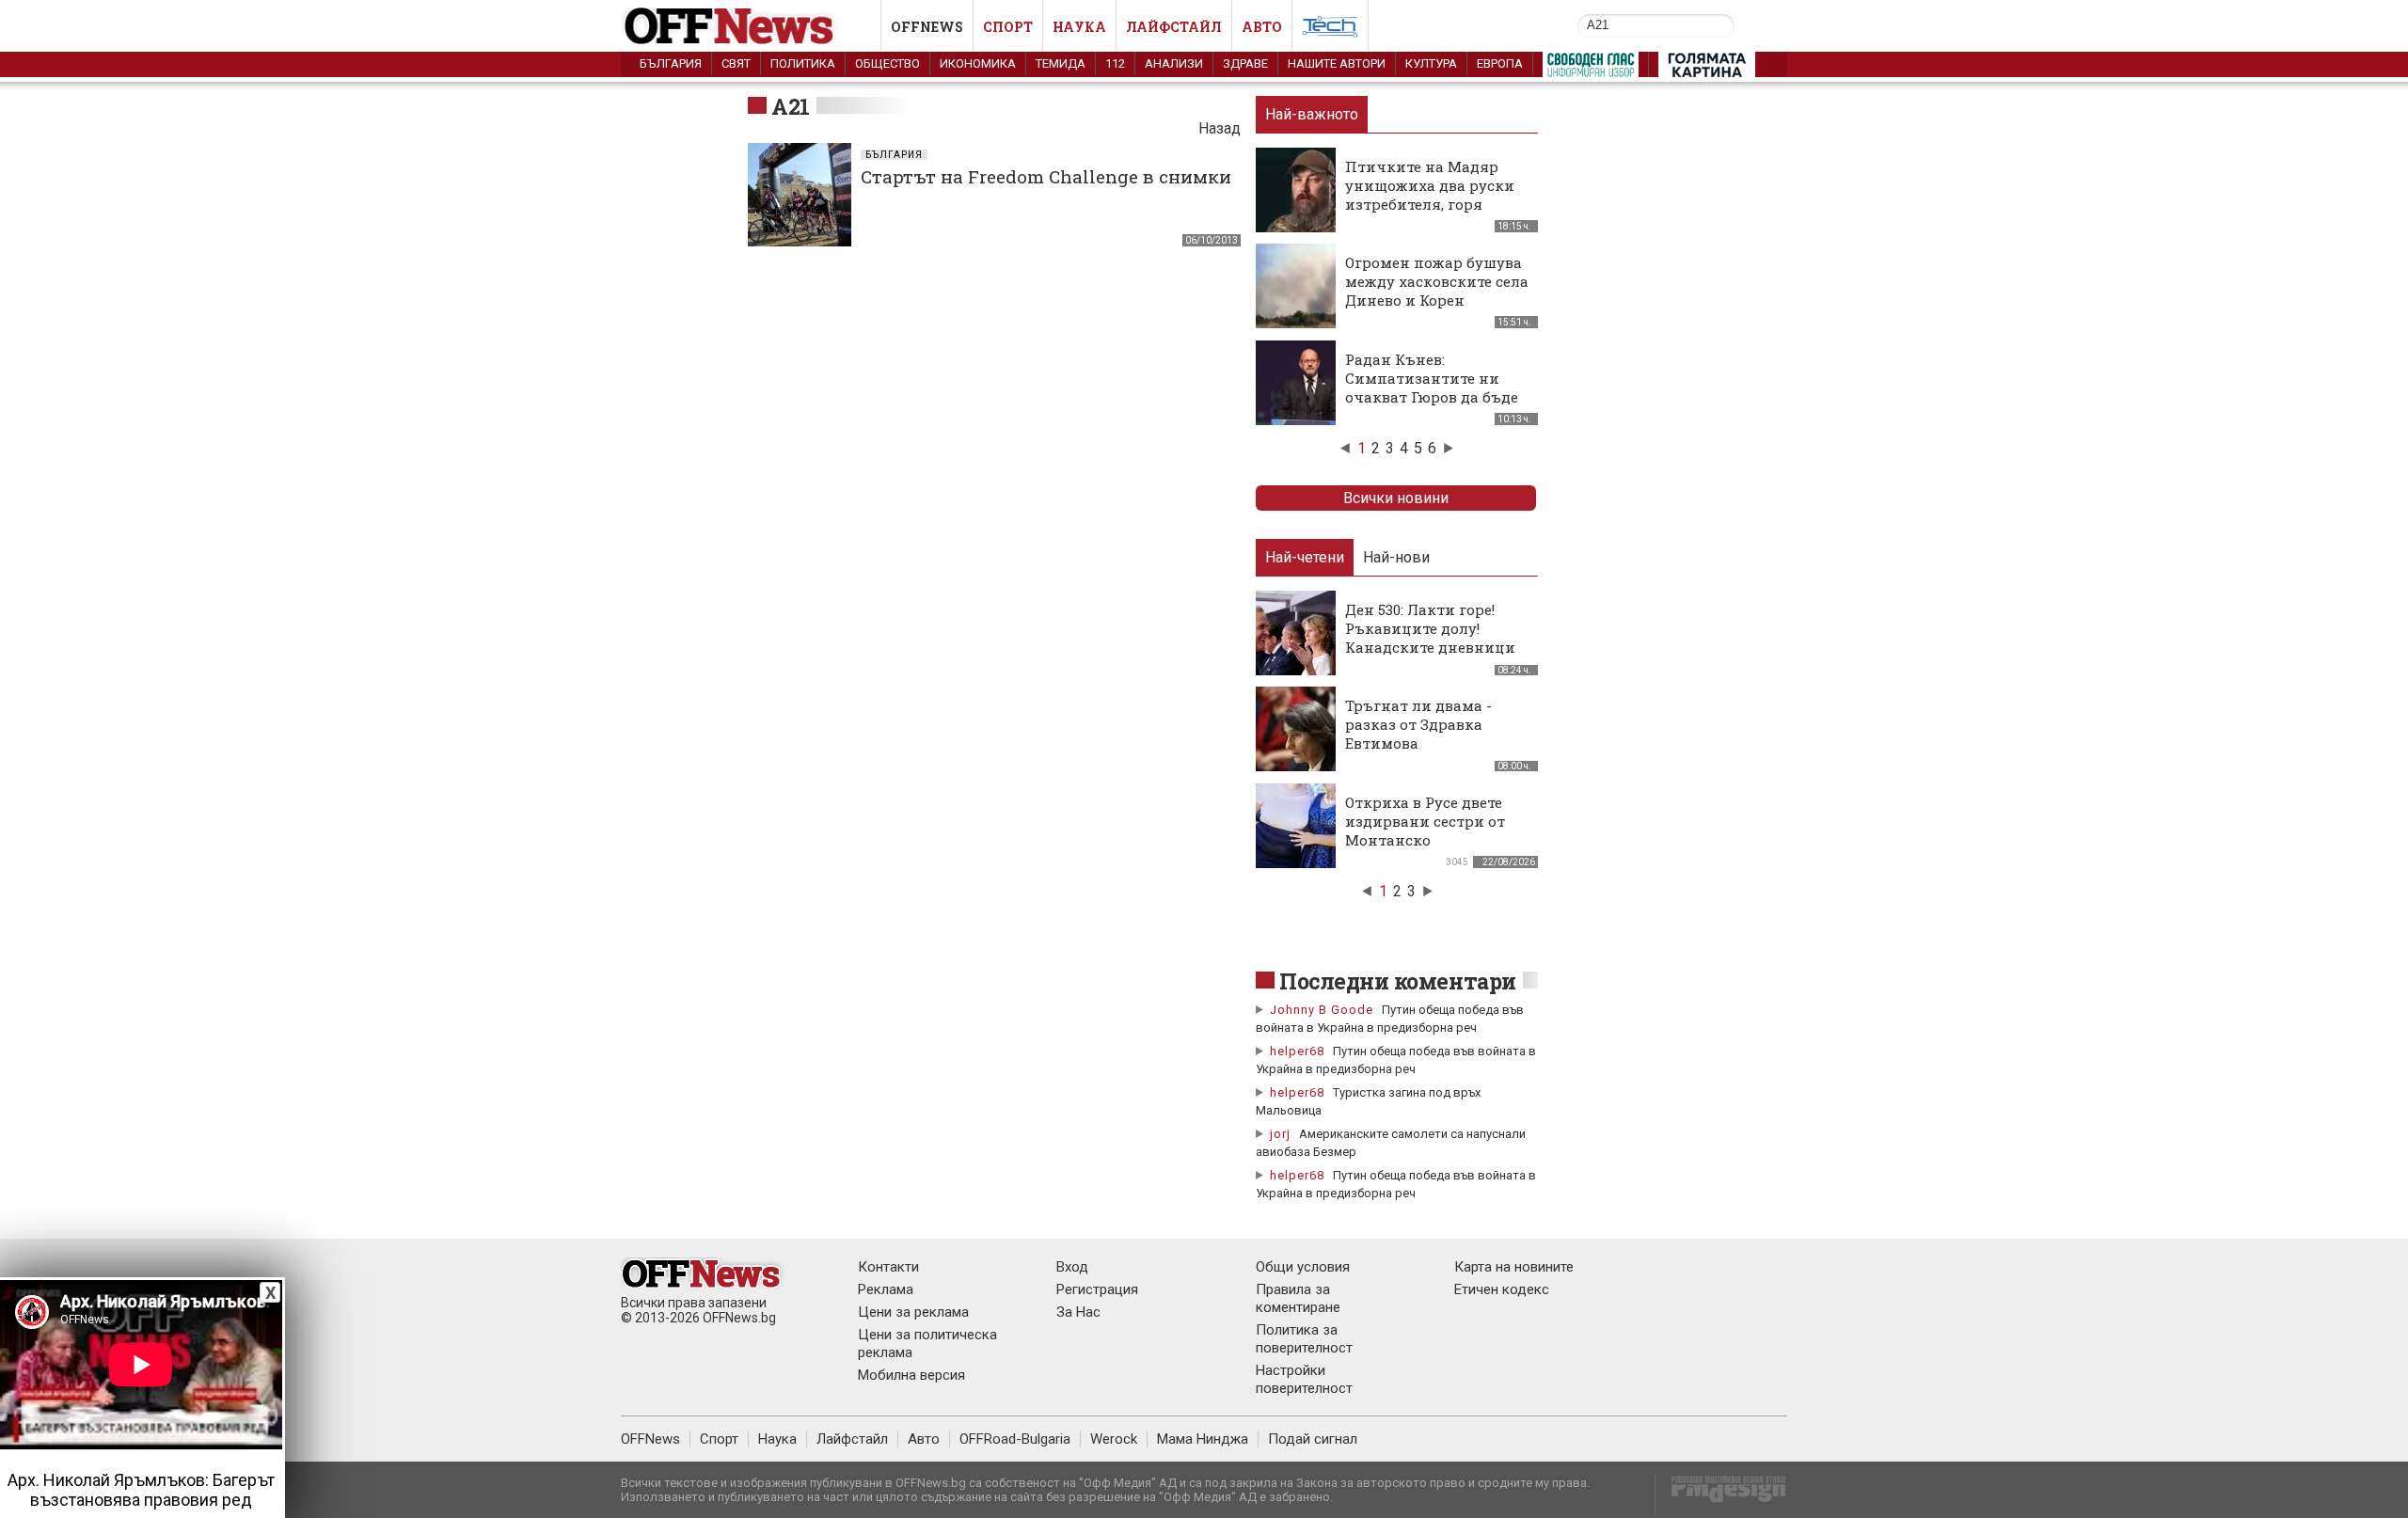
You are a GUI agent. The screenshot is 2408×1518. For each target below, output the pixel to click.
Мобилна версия (911, 1375)
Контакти (888, 1267)
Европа (1500, 63)
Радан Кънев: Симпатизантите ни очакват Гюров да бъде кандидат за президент (1434, 387)
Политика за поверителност (1304, 1339)
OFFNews (650, 1439)
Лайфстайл (1174, 27)
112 (1115, 63)
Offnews (927, 27)
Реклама (886, 1289)
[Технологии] (1330, 30)
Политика (803, 63)
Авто (1262, 27)
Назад (1220, 128)
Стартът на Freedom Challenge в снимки (1046, 176)
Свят (736, 63)
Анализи (1174, 63)
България (671, 63)
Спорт (1008, 27)
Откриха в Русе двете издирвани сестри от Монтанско (1425, 821)
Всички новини (1396, 498)
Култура (1431, 63)
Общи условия (1303, 1267)
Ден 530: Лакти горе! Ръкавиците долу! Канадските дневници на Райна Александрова (1435, 638)
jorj (1282, 1134)
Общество (887, 63)
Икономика (978, 63)
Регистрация (1097, 1289)
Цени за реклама (913, 1312)
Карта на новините (1514, 1267)
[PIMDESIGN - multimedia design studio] (1721, 1495)
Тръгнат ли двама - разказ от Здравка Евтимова (1418, 724)
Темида (1061, 63)
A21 (791, 106)
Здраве (1245, 63)
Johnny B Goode (1322, 1010)
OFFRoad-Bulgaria (1015, 1439)
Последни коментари (1398, 981)
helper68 (1297, 1051)
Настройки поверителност (1304, 1379)
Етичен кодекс (1502, 1289)
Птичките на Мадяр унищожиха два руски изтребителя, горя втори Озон (1430, 195)
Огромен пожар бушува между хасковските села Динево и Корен (1437, 281)
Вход (1072, 1267)
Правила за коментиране (1298, 1298)
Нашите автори (1337, 63)
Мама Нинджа (1203, 1439)
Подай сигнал (1313, 1439)
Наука (1079, 27)
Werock (1114, 1439)
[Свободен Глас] (1591, 69)
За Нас (1078, 1312)
